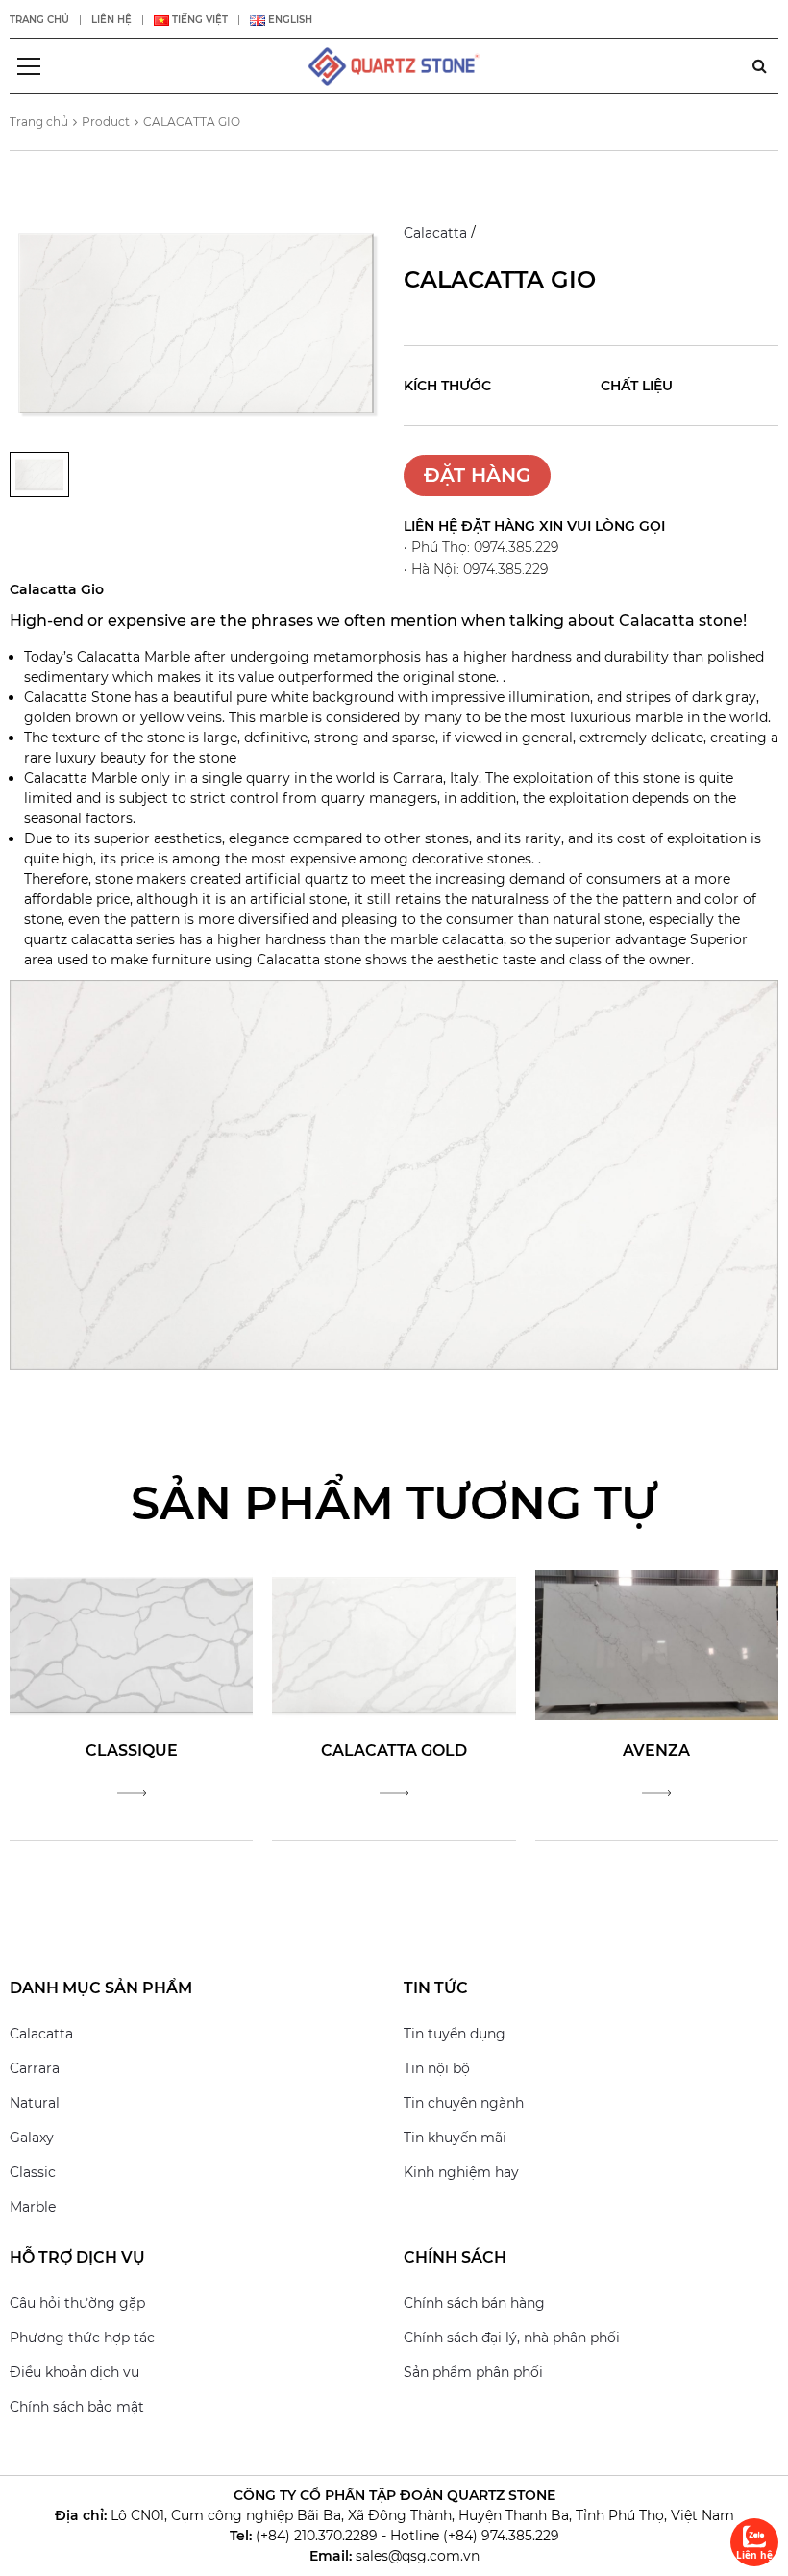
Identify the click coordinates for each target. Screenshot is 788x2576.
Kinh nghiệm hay (461, 2172)
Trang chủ (39, 20)
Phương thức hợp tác (82, 2338)
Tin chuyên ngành (464, 2103)
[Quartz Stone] (394, 65)
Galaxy (32, 2138)
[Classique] (131, 1643)
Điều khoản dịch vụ (74, 2372)
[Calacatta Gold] (394, 1643)
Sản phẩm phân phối (473, 2372)
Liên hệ (111, 20)
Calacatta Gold (394, 1751)
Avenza (656, 1751)
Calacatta (435, 233)
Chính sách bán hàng (474, 2303)
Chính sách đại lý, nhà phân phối (512, 2338)
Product (106, 122)
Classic (33, 2172)
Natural (35, 2103)
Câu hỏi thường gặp (77, 2303)
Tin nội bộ (437, 2068)
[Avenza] (657, 1643)
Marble (33, 2207)
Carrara (35, 2068)
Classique (132, 1751)
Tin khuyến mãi (455, 2138)
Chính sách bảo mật (77, 2407)
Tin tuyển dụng (455, 2034)
